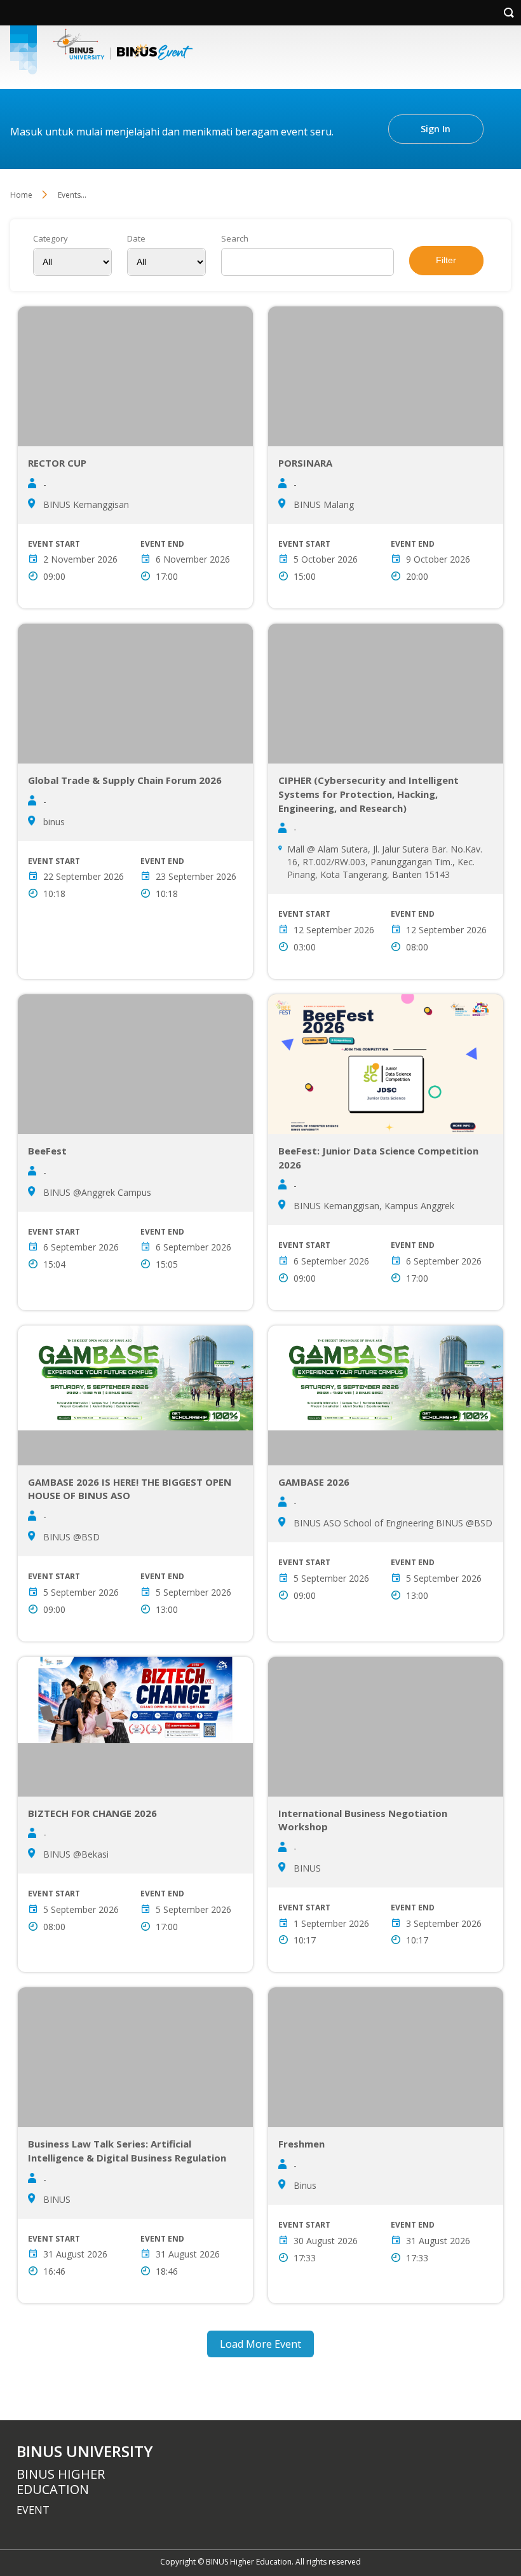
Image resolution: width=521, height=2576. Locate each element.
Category (51, 239)
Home (21, 195)
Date (136, 239)
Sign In (436, 129)
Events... (72, 195)
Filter (446, 260)
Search (235, 239)
